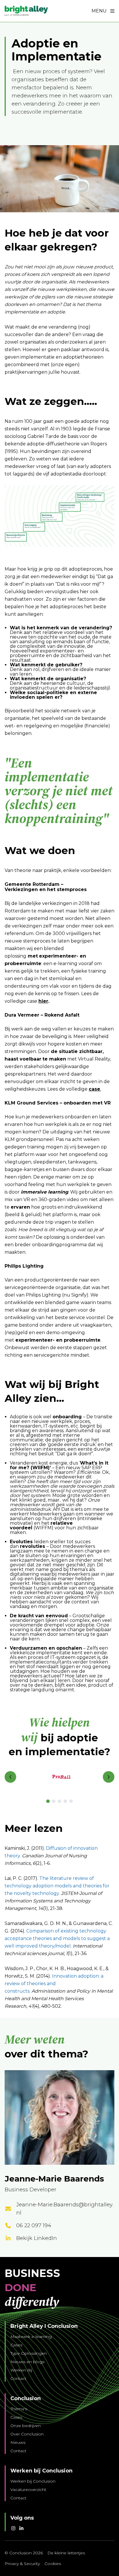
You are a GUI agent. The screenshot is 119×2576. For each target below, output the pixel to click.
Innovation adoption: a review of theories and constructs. (54, 1984)
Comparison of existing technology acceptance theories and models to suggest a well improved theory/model (57, 1938)
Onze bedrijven (26, 2426)
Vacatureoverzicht (28, 2490)
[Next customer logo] (109, 1777)
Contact (18, 2378)
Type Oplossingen (29, 2353)
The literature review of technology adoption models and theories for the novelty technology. (57, 1886)
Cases (16, 2345)
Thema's (19, 2409)
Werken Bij (21, 2370)
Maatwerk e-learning (31, 2337)
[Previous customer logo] (10, 1777)
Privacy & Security (22, 2564)
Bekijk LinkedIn (37, 2238)
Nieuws (18, 2442)
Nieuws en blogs (27, 2362)
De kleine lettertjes (66, 2553)
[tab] (48, 1801)
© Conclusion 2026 (24, 2553)
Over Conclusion (27, 2434)
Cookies (53, 2564)
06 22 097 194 (34, 2225)
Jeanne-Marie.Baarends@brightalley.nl (65, 2209)
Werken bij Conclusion (33, 2481)
